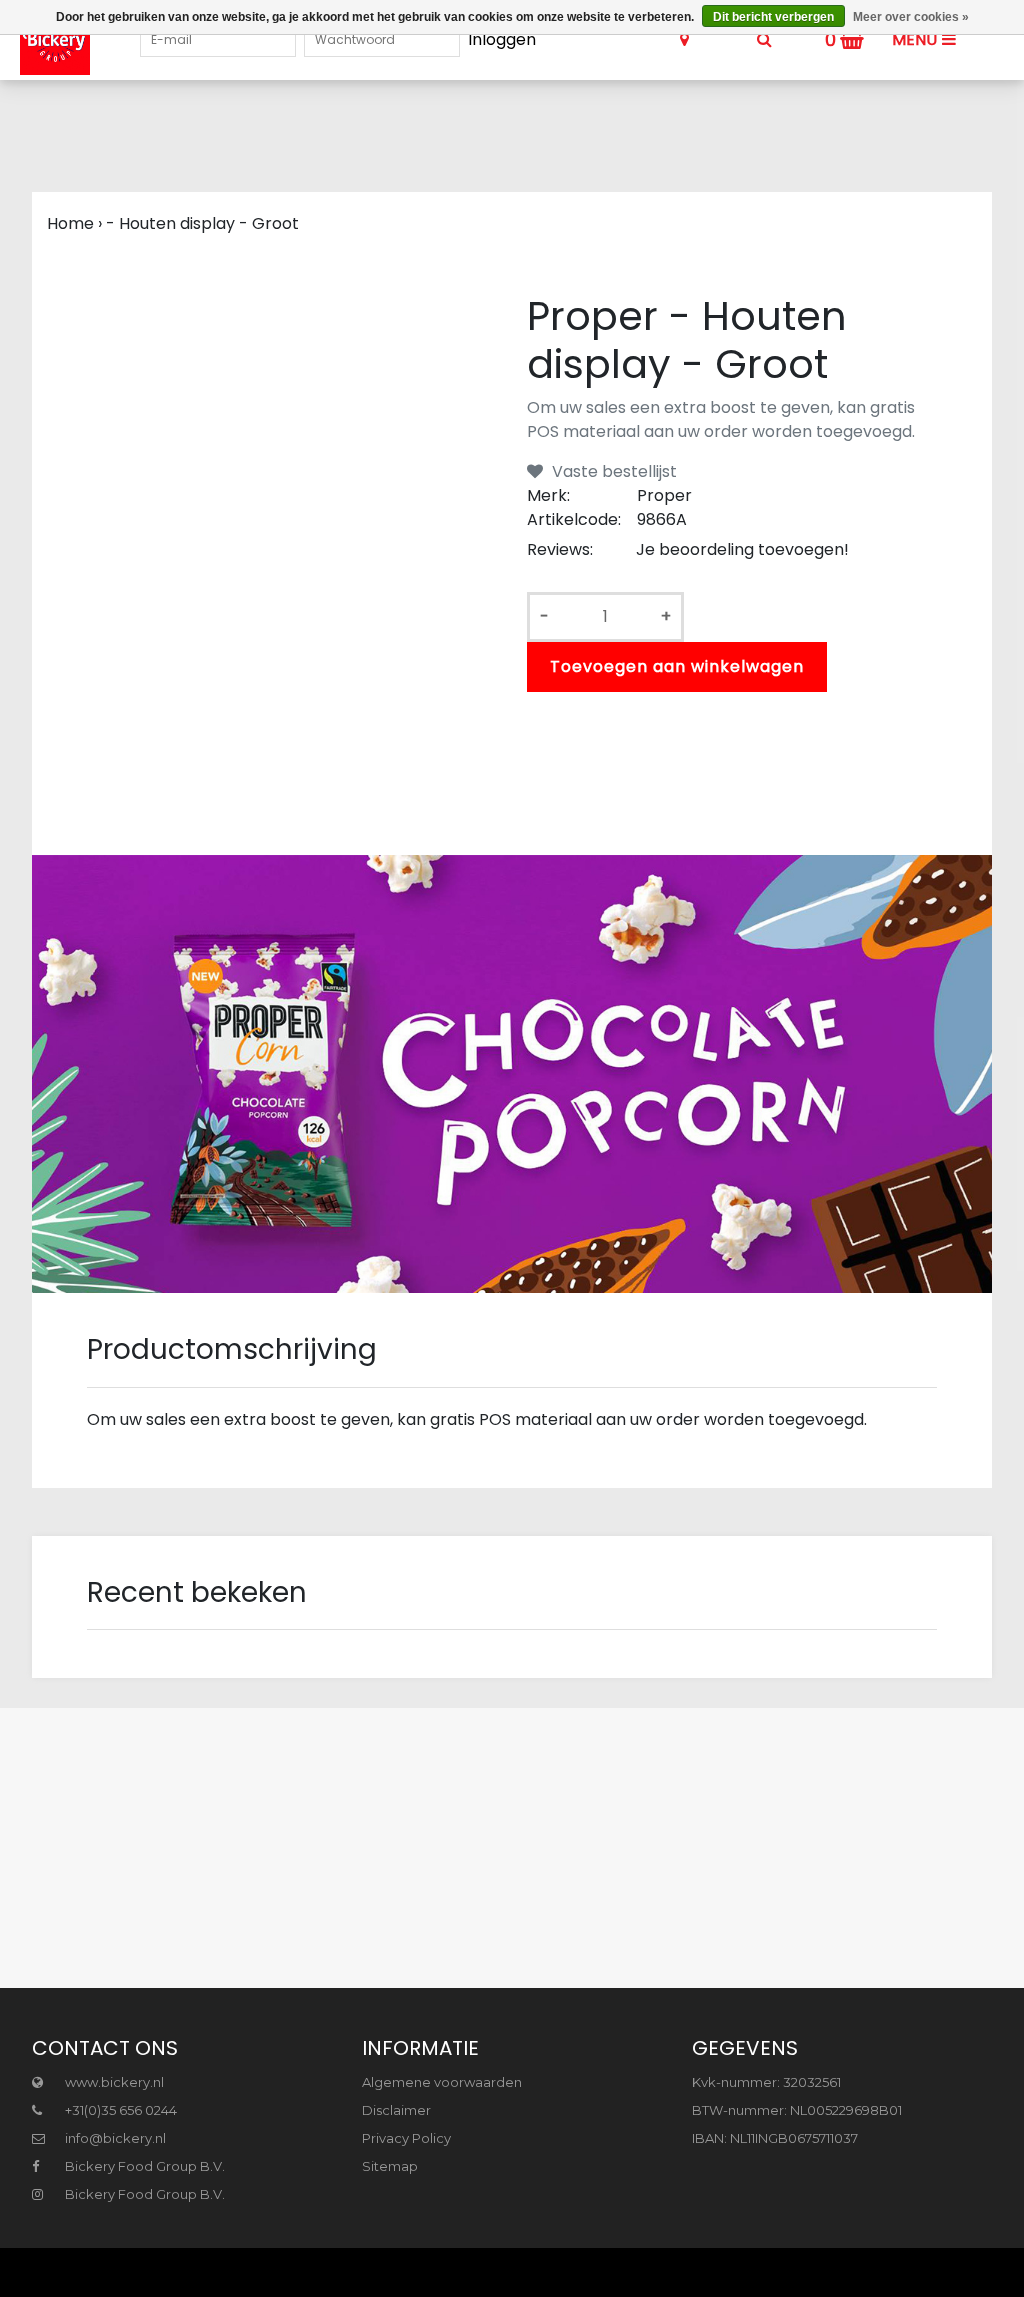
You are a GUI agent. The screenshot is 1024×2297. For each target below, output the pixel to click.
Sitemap (390, 2166)
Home (70, 223)
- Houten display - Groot (202, 223)
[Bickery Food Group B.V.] (45, 40)
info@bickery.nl (115, 2138)
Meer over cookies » (911, 17)
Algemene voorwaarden (442, 2082)
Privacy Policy (406, 2138)
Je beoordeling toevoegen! (742, 549)
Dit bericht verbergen (773, 17)
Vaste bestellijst (612, 471)
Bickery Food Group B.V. (143, 2166)
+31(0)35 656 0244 (119, 2110)
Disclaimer (396, 2110)
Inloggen (502, 39)
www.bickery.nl (113, 2082)
